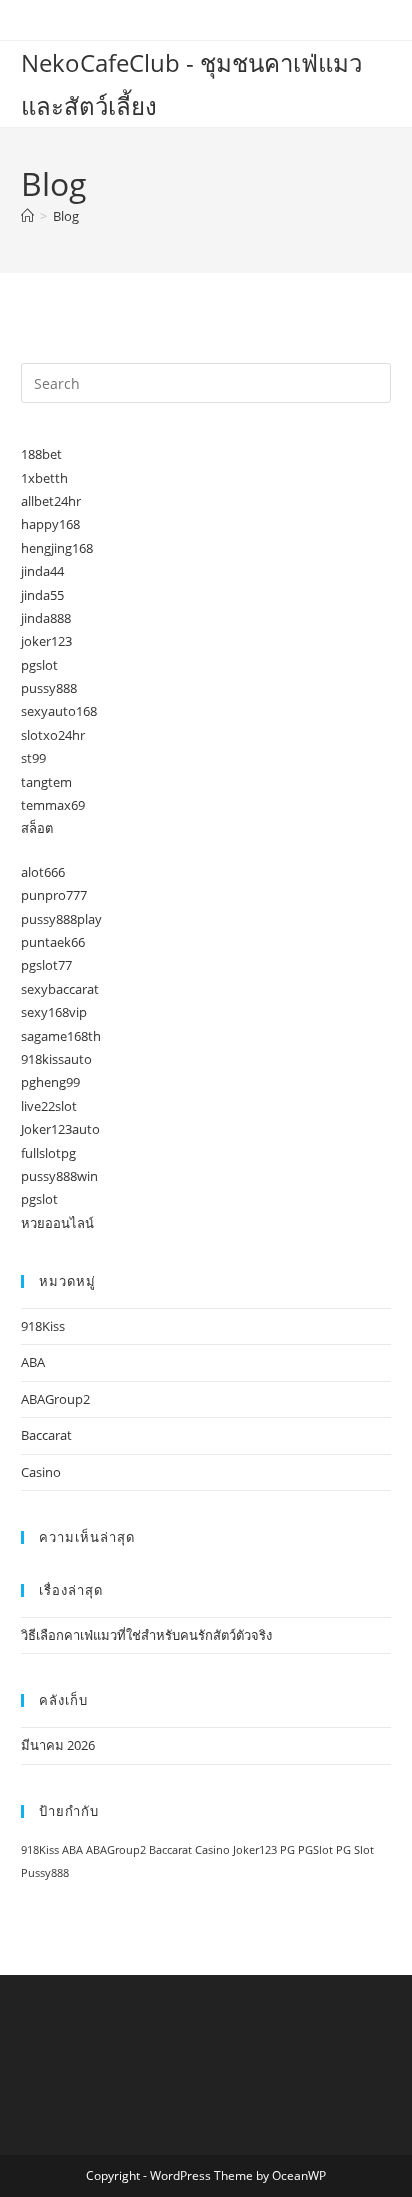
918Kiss (43, 1326)
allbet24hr (51, 501)
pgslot (39, 665)
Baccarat (46, 1435)
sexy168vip (54, 1012)
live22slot (49, 1106)
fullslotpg (48, 1153)
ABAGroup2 (55, 1399)
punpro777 (54, 895)
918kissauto (56, 1059)
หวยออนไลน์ (57, 1223)
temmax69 (53, 805)
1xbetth (44, 478)
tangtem (46, 782)
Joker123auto (60, 1129)
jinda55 (42, 595)
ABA (33, 1362)
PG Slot (355, 1850)
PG (287, 1850)
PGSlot (315, 1850)
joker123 (46, 641)
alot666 (43, 872)
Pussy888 (45, 1873)
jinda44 (42, 571)
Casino (41, 1472)
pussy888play (61, 919)
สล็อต (37, 828)
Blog (66, 216)
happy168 (50, 524)
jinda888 (46, 618)
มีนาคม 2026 (58, 1745)
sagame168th (61, 1036)
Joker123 (255, 1850)
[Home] (27, 216)
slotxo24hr (53, 735)
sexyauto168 (59, 711)
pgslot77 (46, 965)
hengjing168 (57, 548)
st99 (33, 758)
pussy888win (59, 1176)
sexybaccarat (60, 989)
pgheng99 (50, 1082)
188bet (41, 454)
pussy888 (49, 688)
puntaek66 (53, 942)
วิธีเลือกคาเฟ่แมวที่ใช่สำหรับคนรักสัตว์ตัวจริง (146, 1635)
